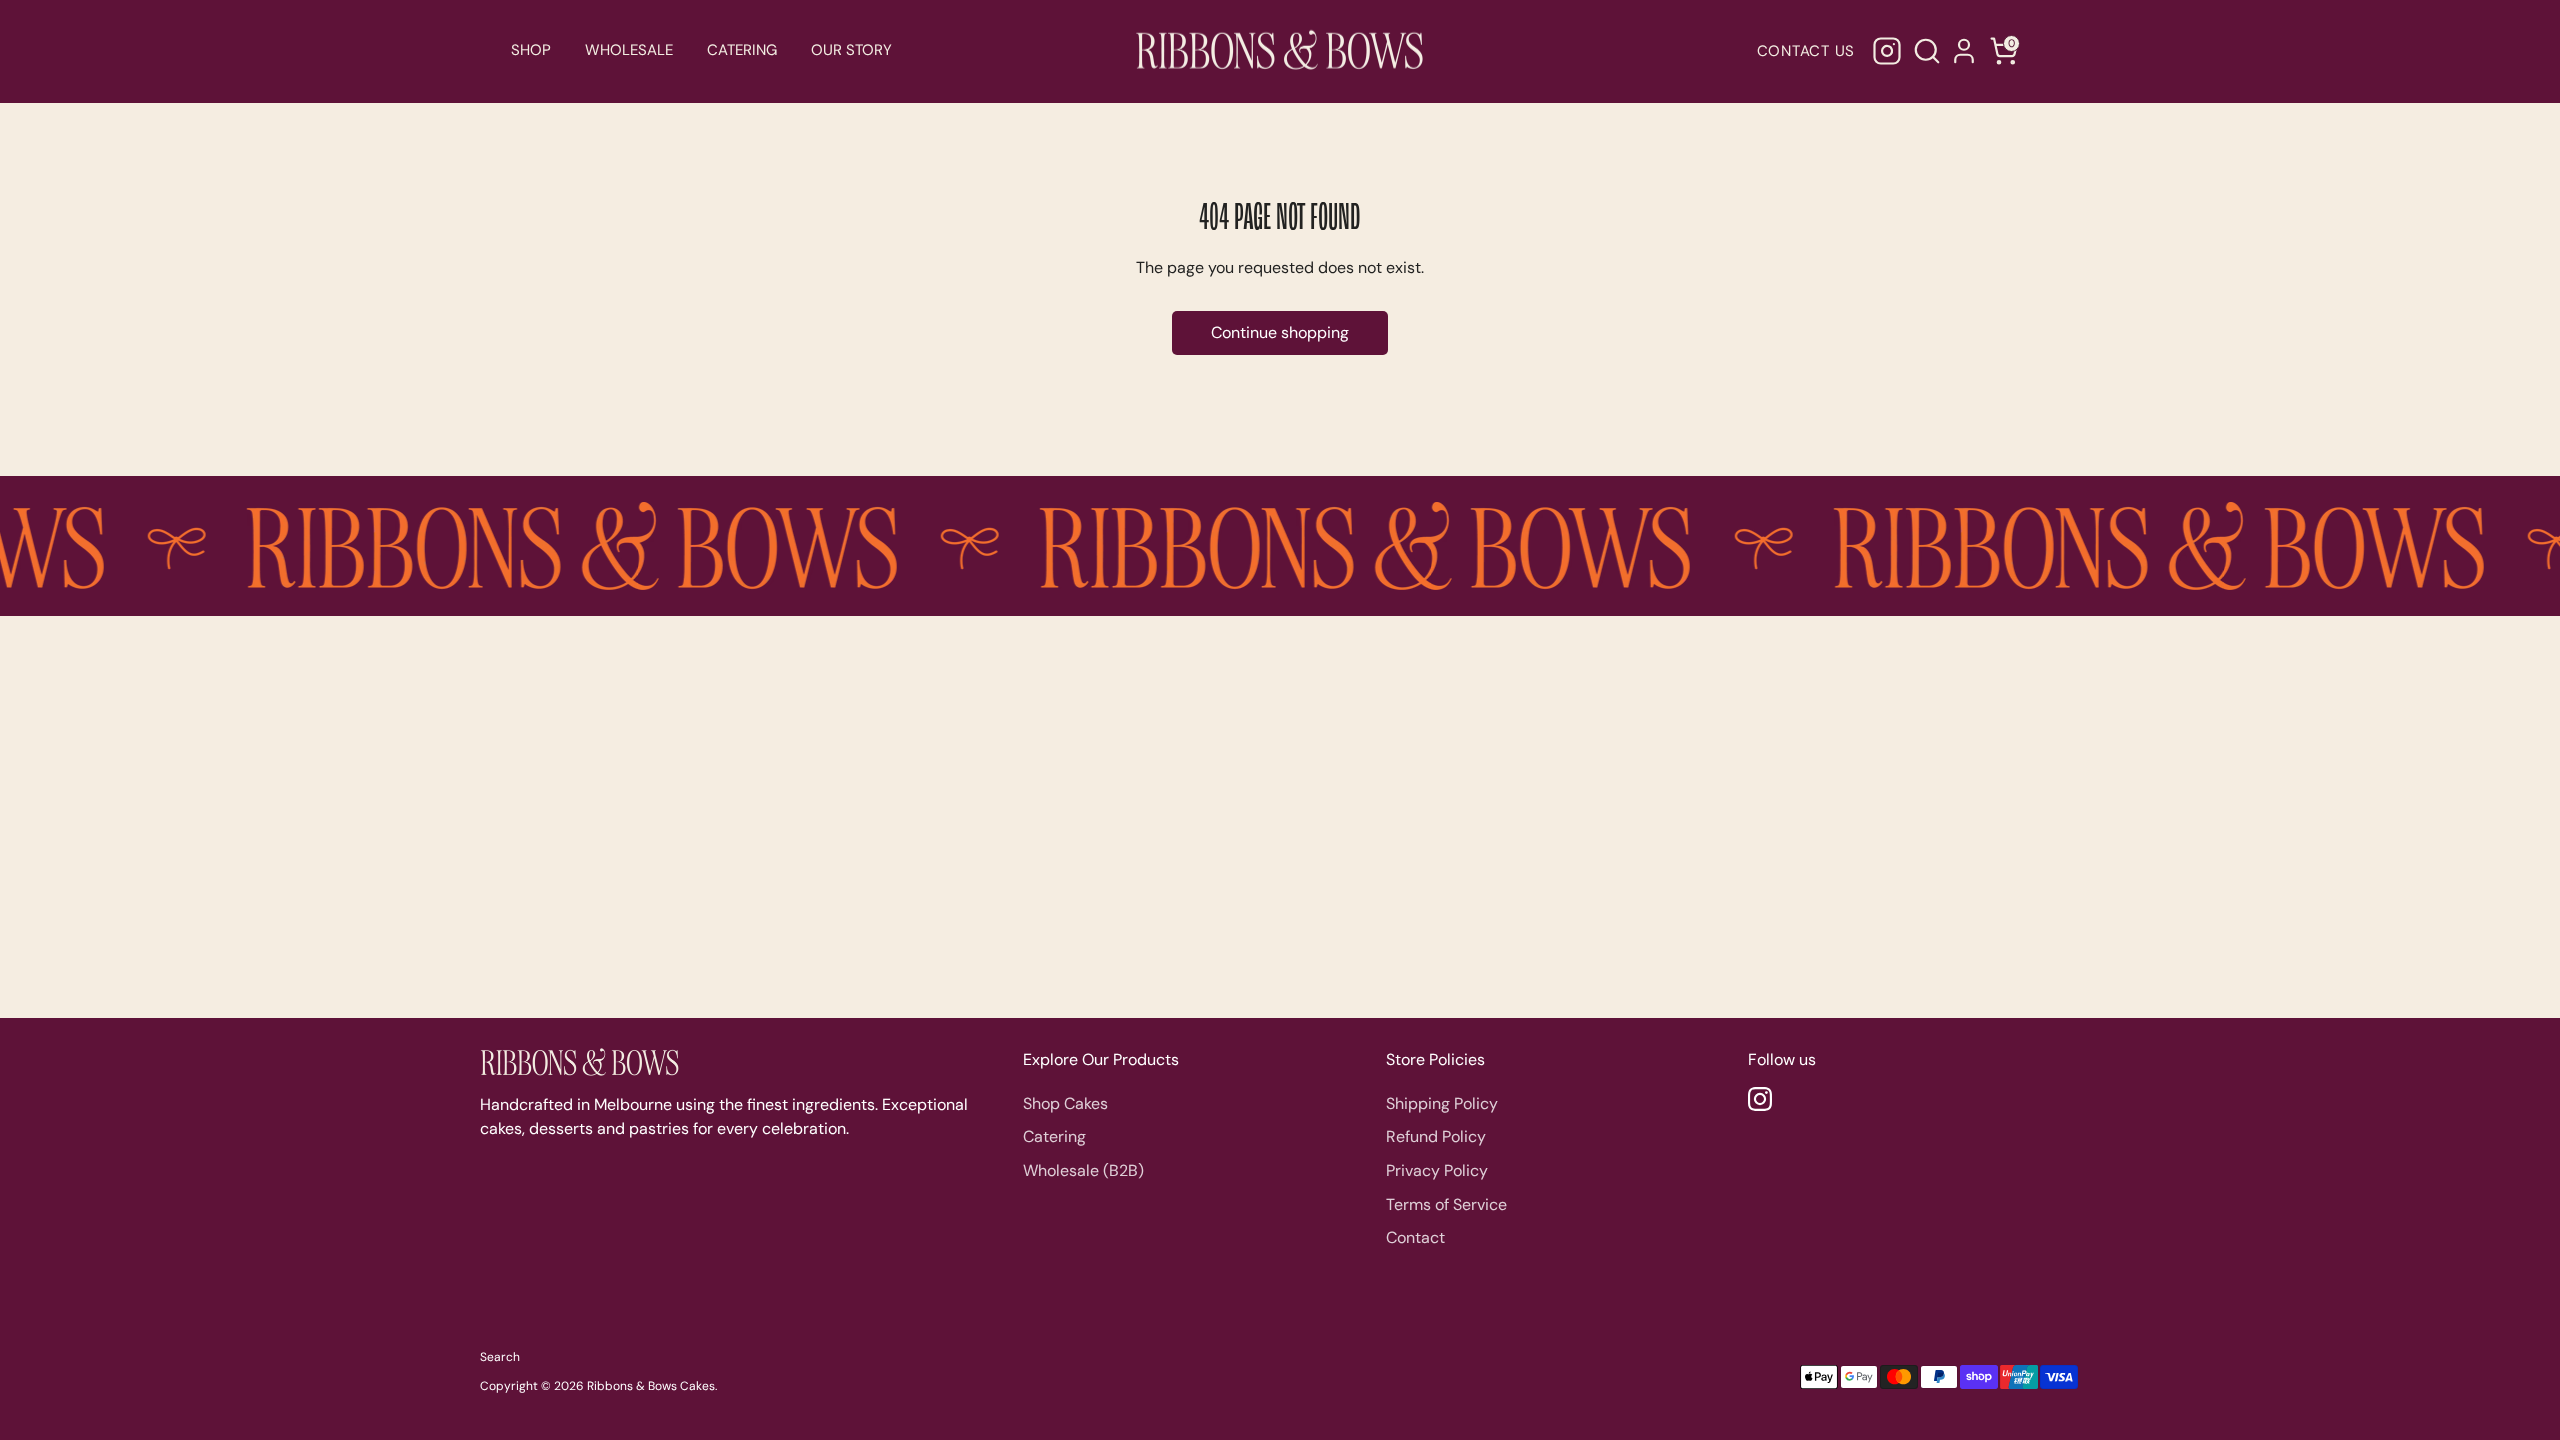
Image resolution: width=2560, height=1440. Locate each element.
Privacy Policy (1437, 1170)
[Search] (1924, 51)
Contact (1415, 1237)
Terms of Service (1446, 1204)
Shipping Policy (1442, 1103)
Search (500, 1357)
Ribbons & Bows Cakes (651, 1386)
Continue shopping (1280, 332)
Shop (531, 50)
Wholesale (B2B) (1083, 1170)
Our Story (851, 50)
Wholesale (629, 50)
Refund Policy (1436, 1136)
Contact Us (1806, 51)
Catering (742, 50)
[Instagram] (1887, 51)
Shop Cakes (1065, 1103)
